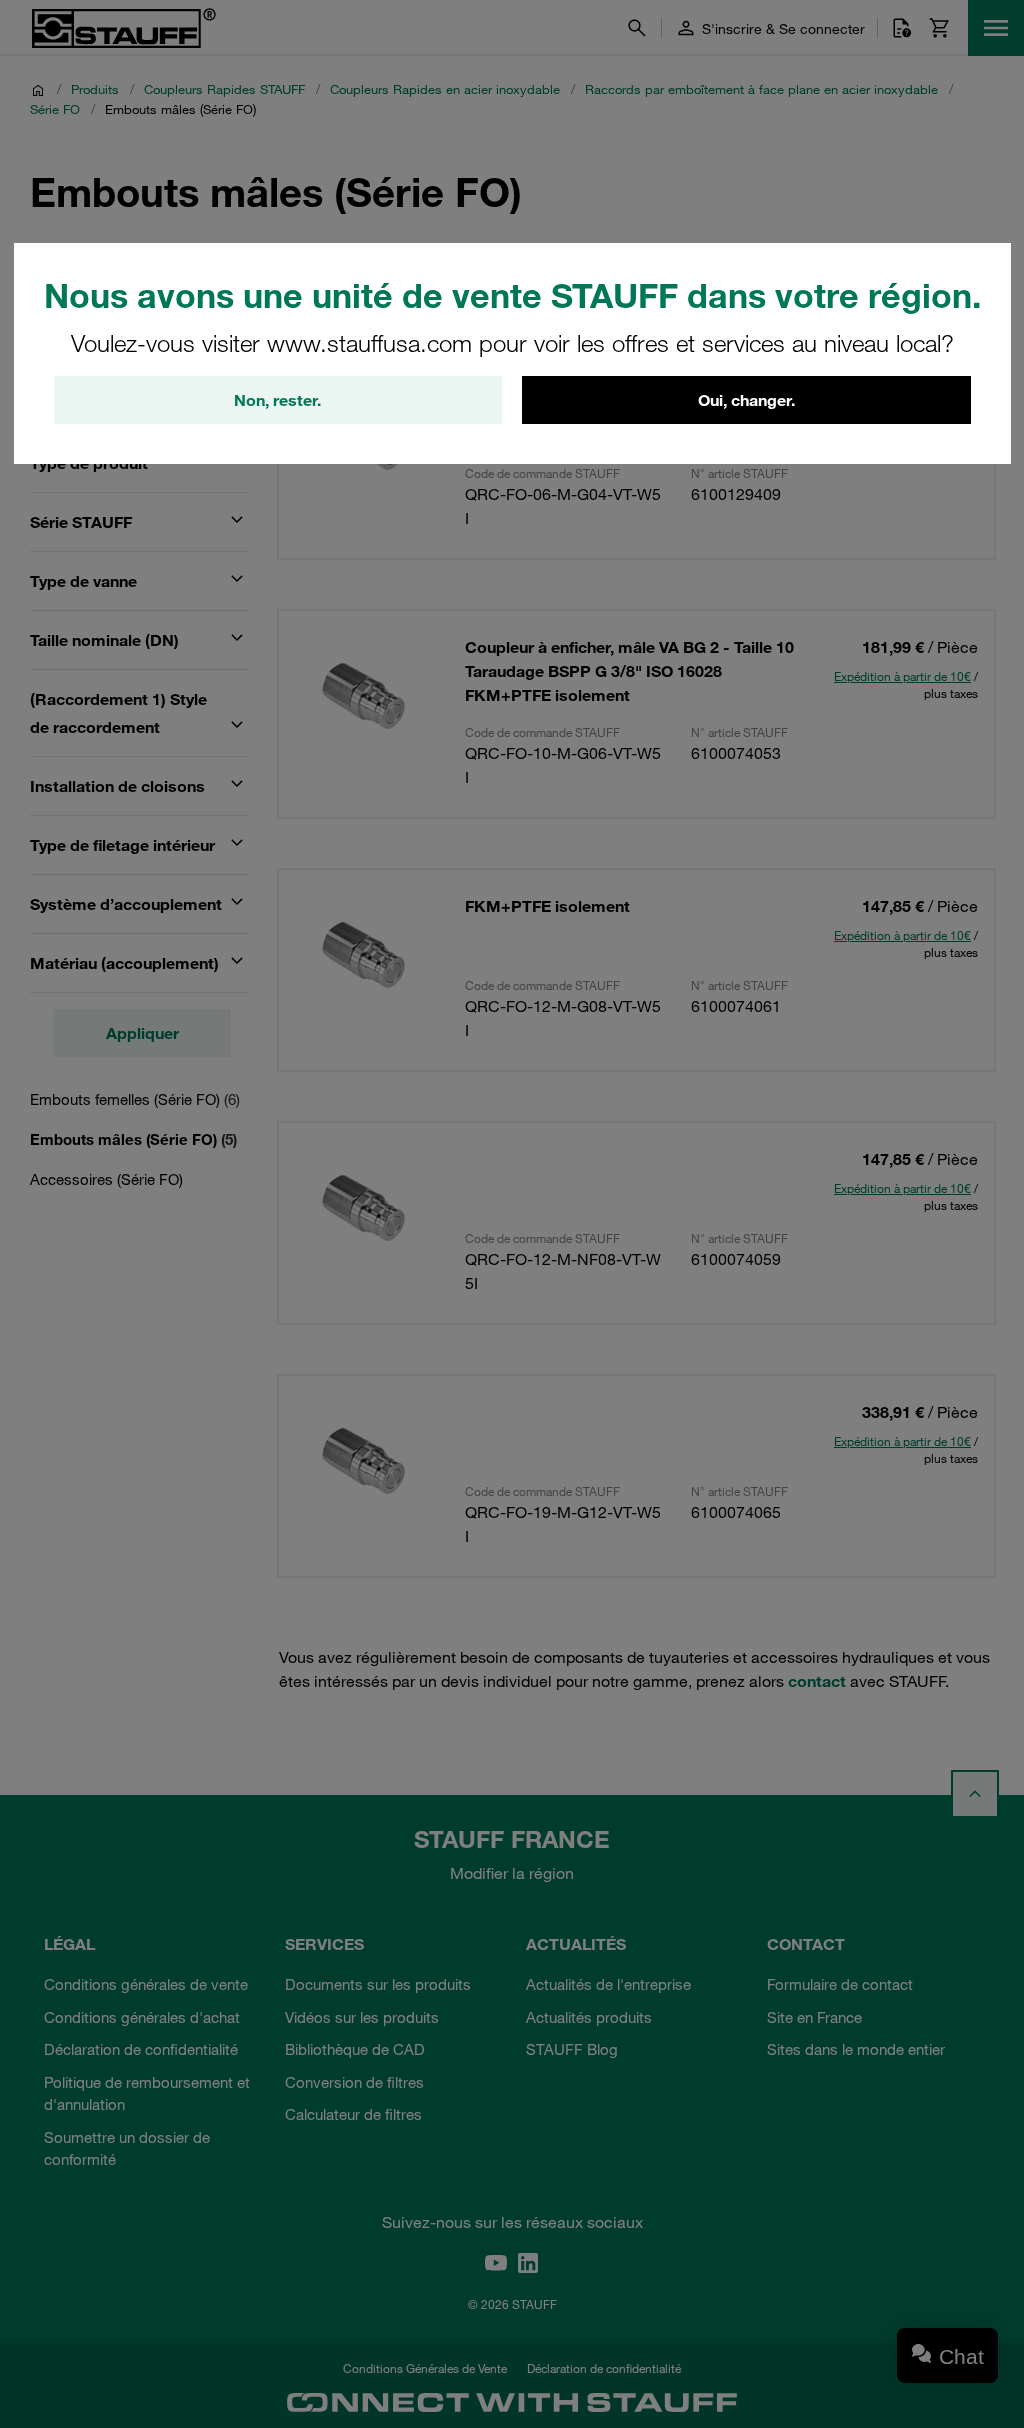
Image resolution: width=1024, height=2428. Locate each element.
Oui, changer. (746, 400)
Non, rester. (277, 400)
